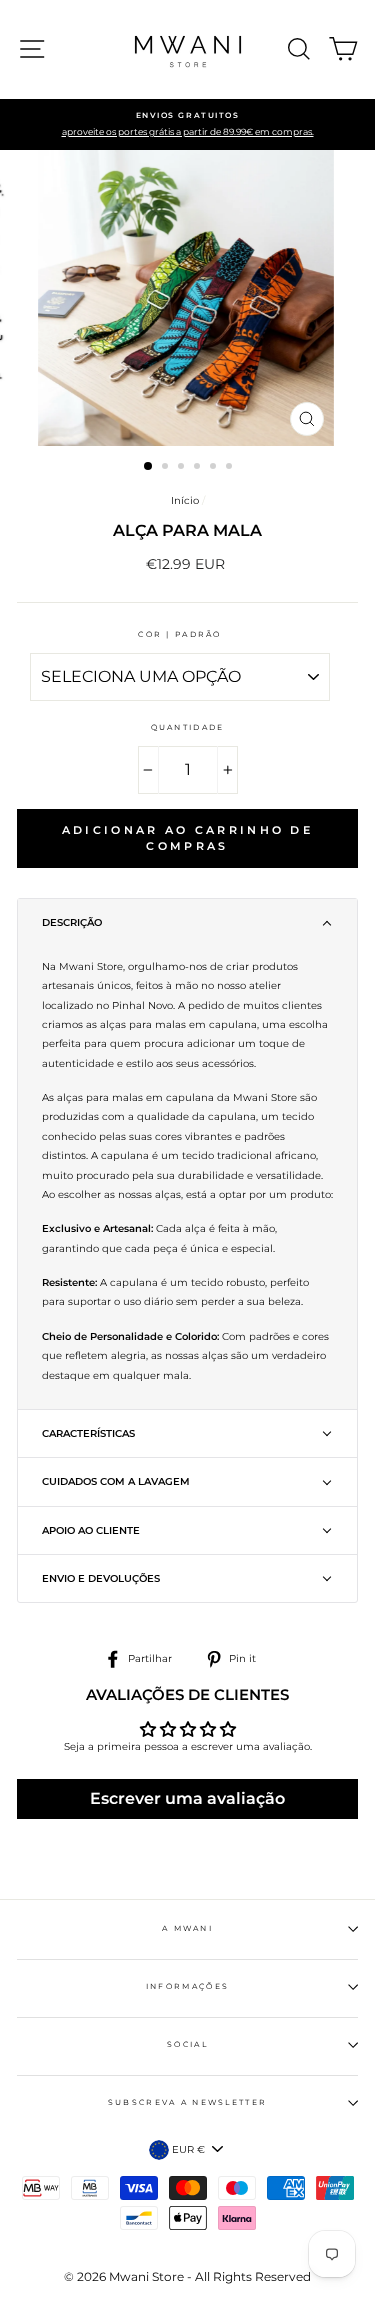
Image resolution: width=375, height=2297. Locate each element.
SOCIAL (187, 2044)
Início (185, 500)
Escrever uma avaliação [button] (187, 1798)
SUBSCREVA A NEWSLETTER (188, 2102)
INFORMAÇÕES (187, 1986)
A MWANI (187, 1928)
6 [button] (231, 468)
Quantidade (188, 727)
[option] (187, 125)
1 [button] (149, 467)
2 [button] (167, 468)
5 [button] (215, 468)
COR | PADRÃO (180, 634)
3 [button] (183, 468)
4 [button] (199, 468)
